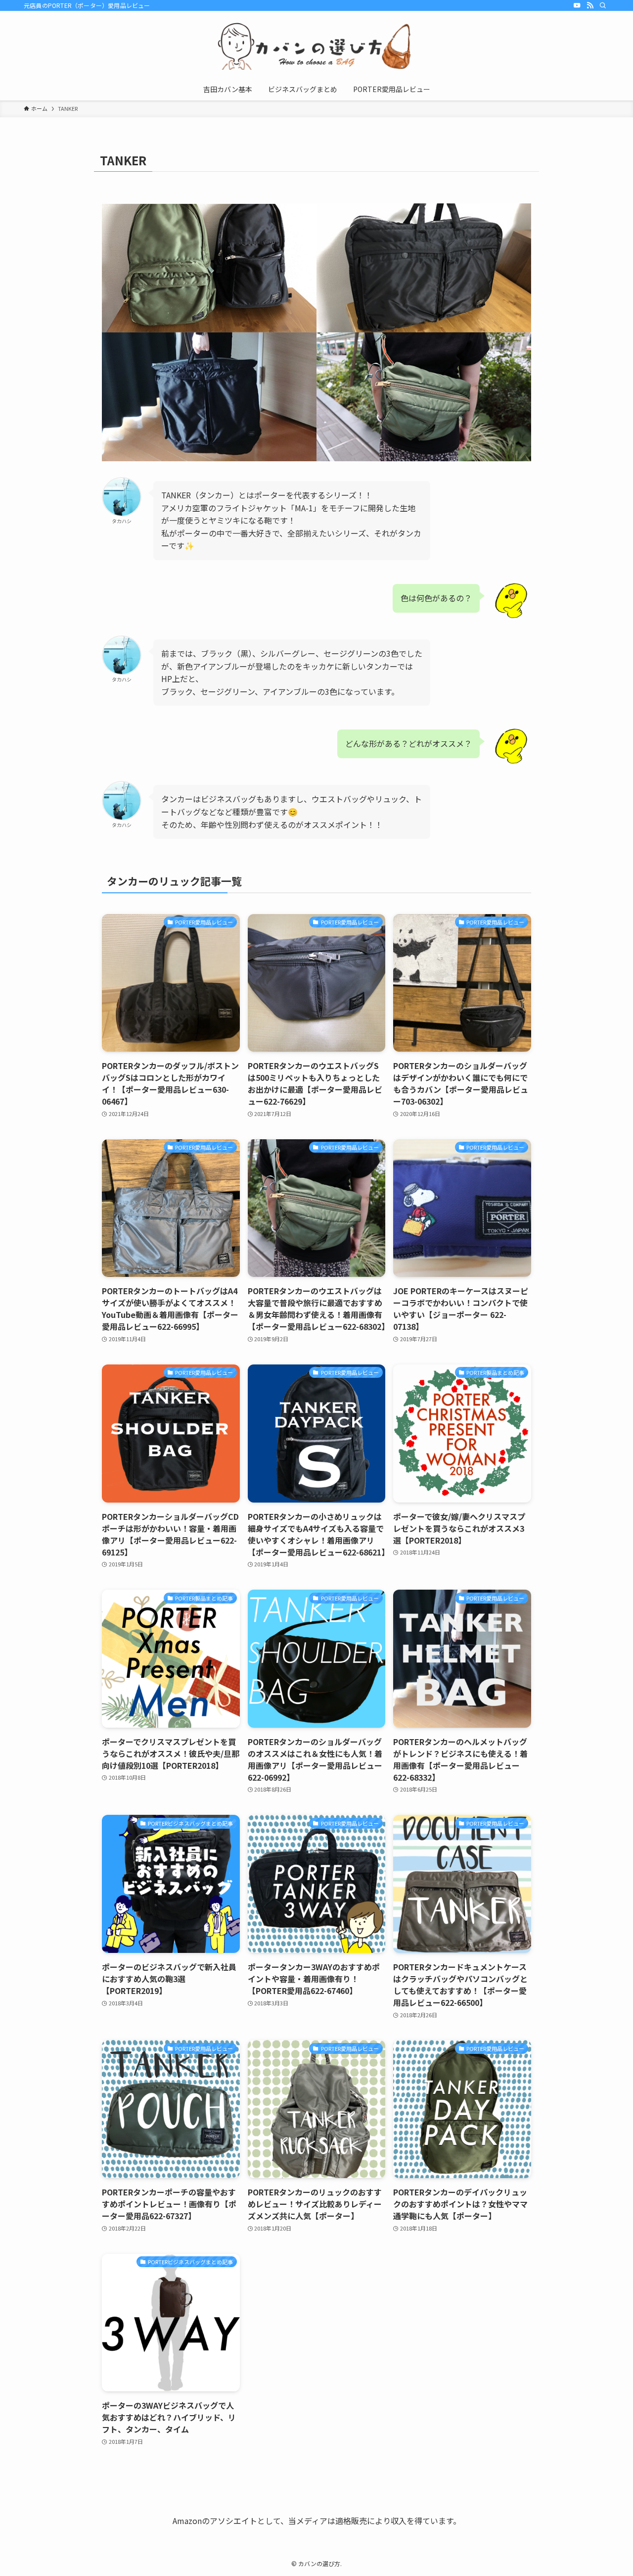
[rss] (590, 5)
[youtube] (577, 5)
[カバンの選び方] (316, 46)
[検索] (603, 5)
